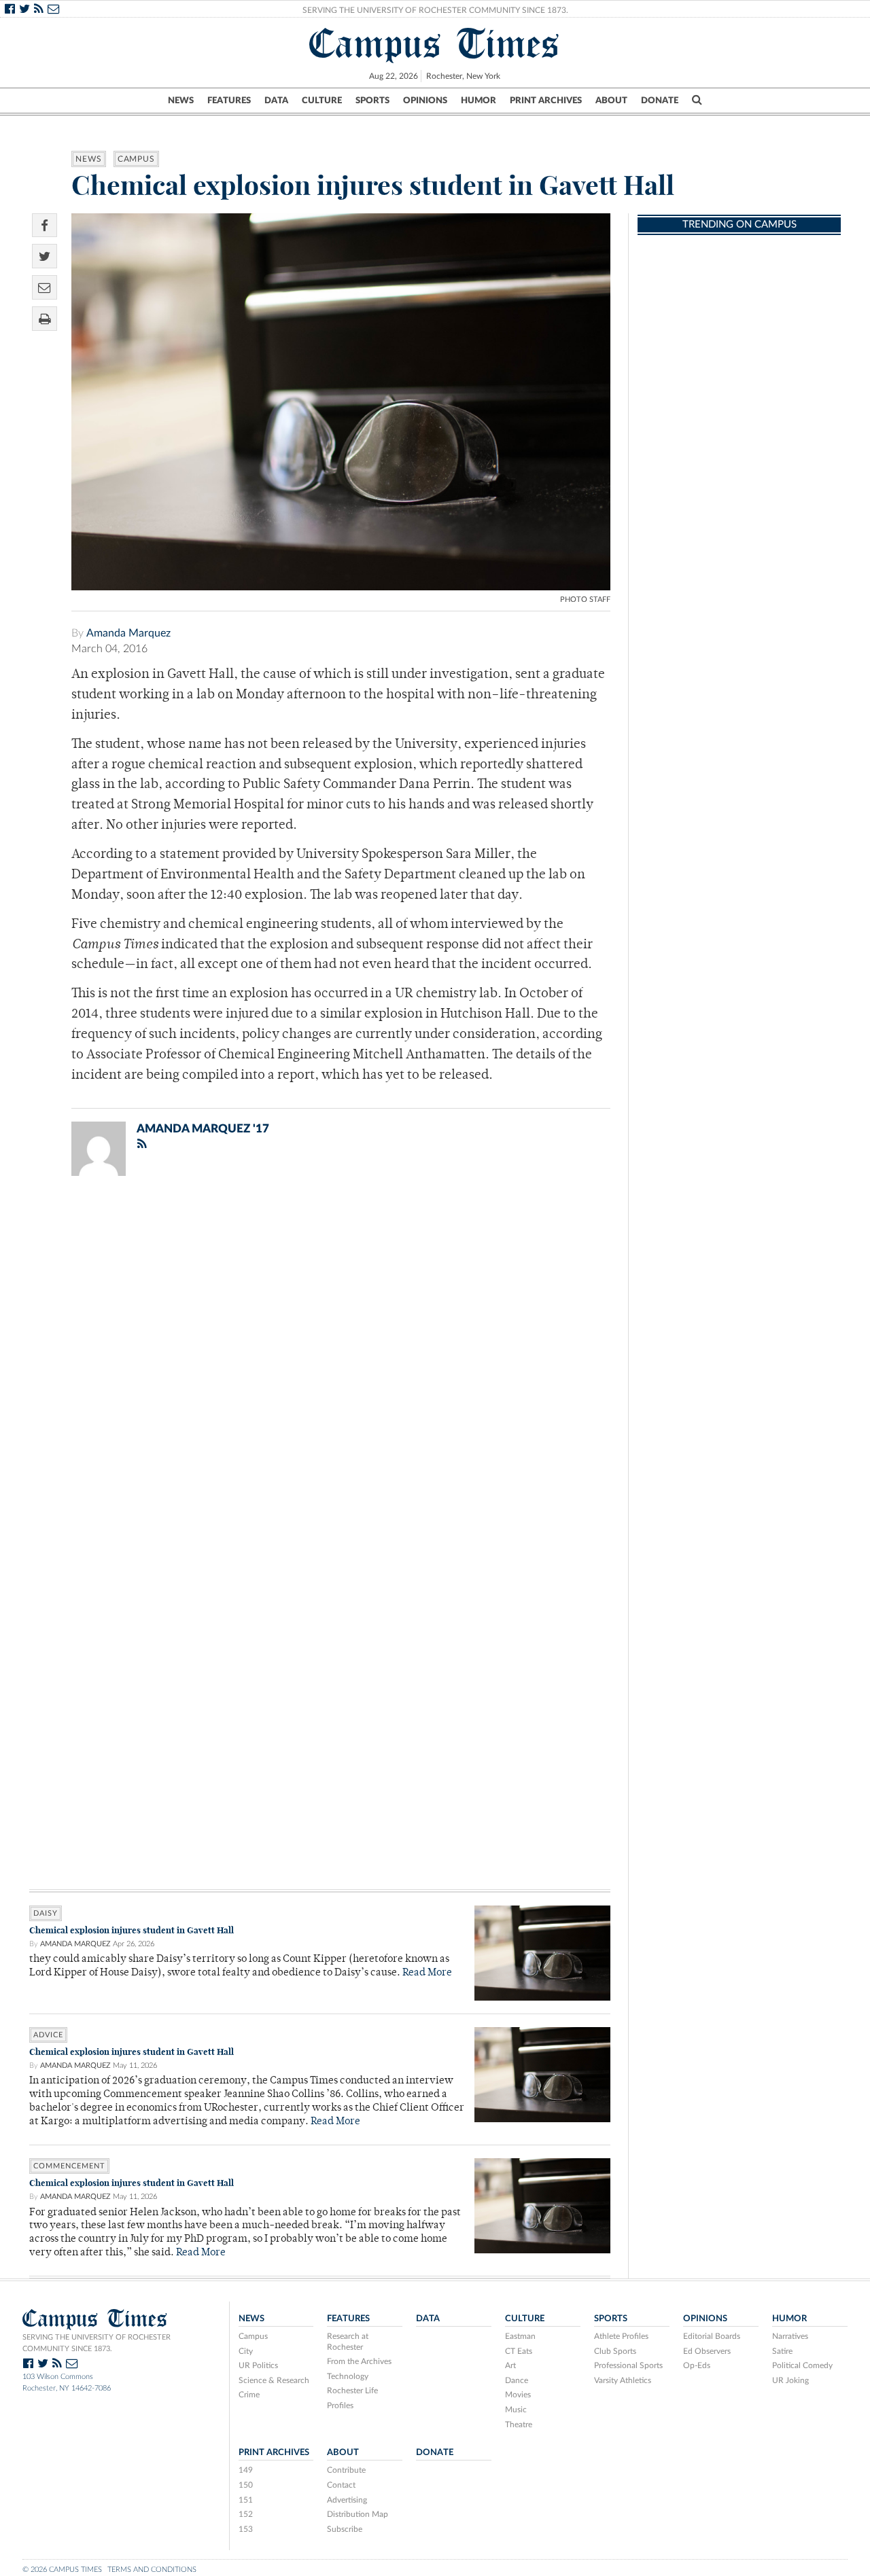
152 (246, 2514)
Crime (249, 2395)
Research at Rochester (348, 2342)
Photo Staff (585, 600)
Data (276, 101)
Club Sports (615, 2351)
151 (246, 2500)
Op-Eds (697, 2365)
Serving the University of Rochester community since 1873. (97, 2343)
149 (246, 2470)
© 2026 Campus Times (62, 2570)
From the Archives (359, 2361)
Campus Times (435, 43)
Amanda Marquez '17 (203, 1129)
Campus (136, 159)
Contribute (346, 2470)
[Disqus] (320, 1363)
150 (246, 2485)
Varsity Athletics (623, 2380)
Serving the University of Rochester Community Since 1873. (435, 10)
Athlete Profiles (621, 2336)
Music (516, 2410)
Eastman (520, 2336)
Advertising (347, 2500)
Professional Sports (628, 2365)
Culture (322, 101)
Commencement (69, 2166)
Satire (782, 2351)
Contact (341, 2485)
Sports (372, 101)
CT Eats (519, 2351)
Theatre (519, 2425)
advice (48, 2035)
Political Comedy (802, 2365)
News (181, 101)
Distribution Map (358, 2514)
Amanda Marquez (128, 633)
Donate (660, 101)
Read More (427, 1973)
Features (229, 101)
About (611, 101)
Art (510, 2365)
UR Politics (258, 2365)
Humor (478, 101)
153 (246, 2529)
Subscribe (345, 2529)
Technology (348, 2376)
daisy (46, 1913)
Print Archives (546, 101)
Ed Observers (707, 2351)
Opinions (425, 101)
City (246, 2351)
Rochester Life (352, 2391)
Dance (517, 2380)
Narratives (790, 2336)
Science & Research (274, 2380)
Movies (518, 2395)
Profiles (340, 2405)
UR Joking (790, 2380)
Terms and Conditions (152, 2570)
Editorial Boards (712, 2336)
